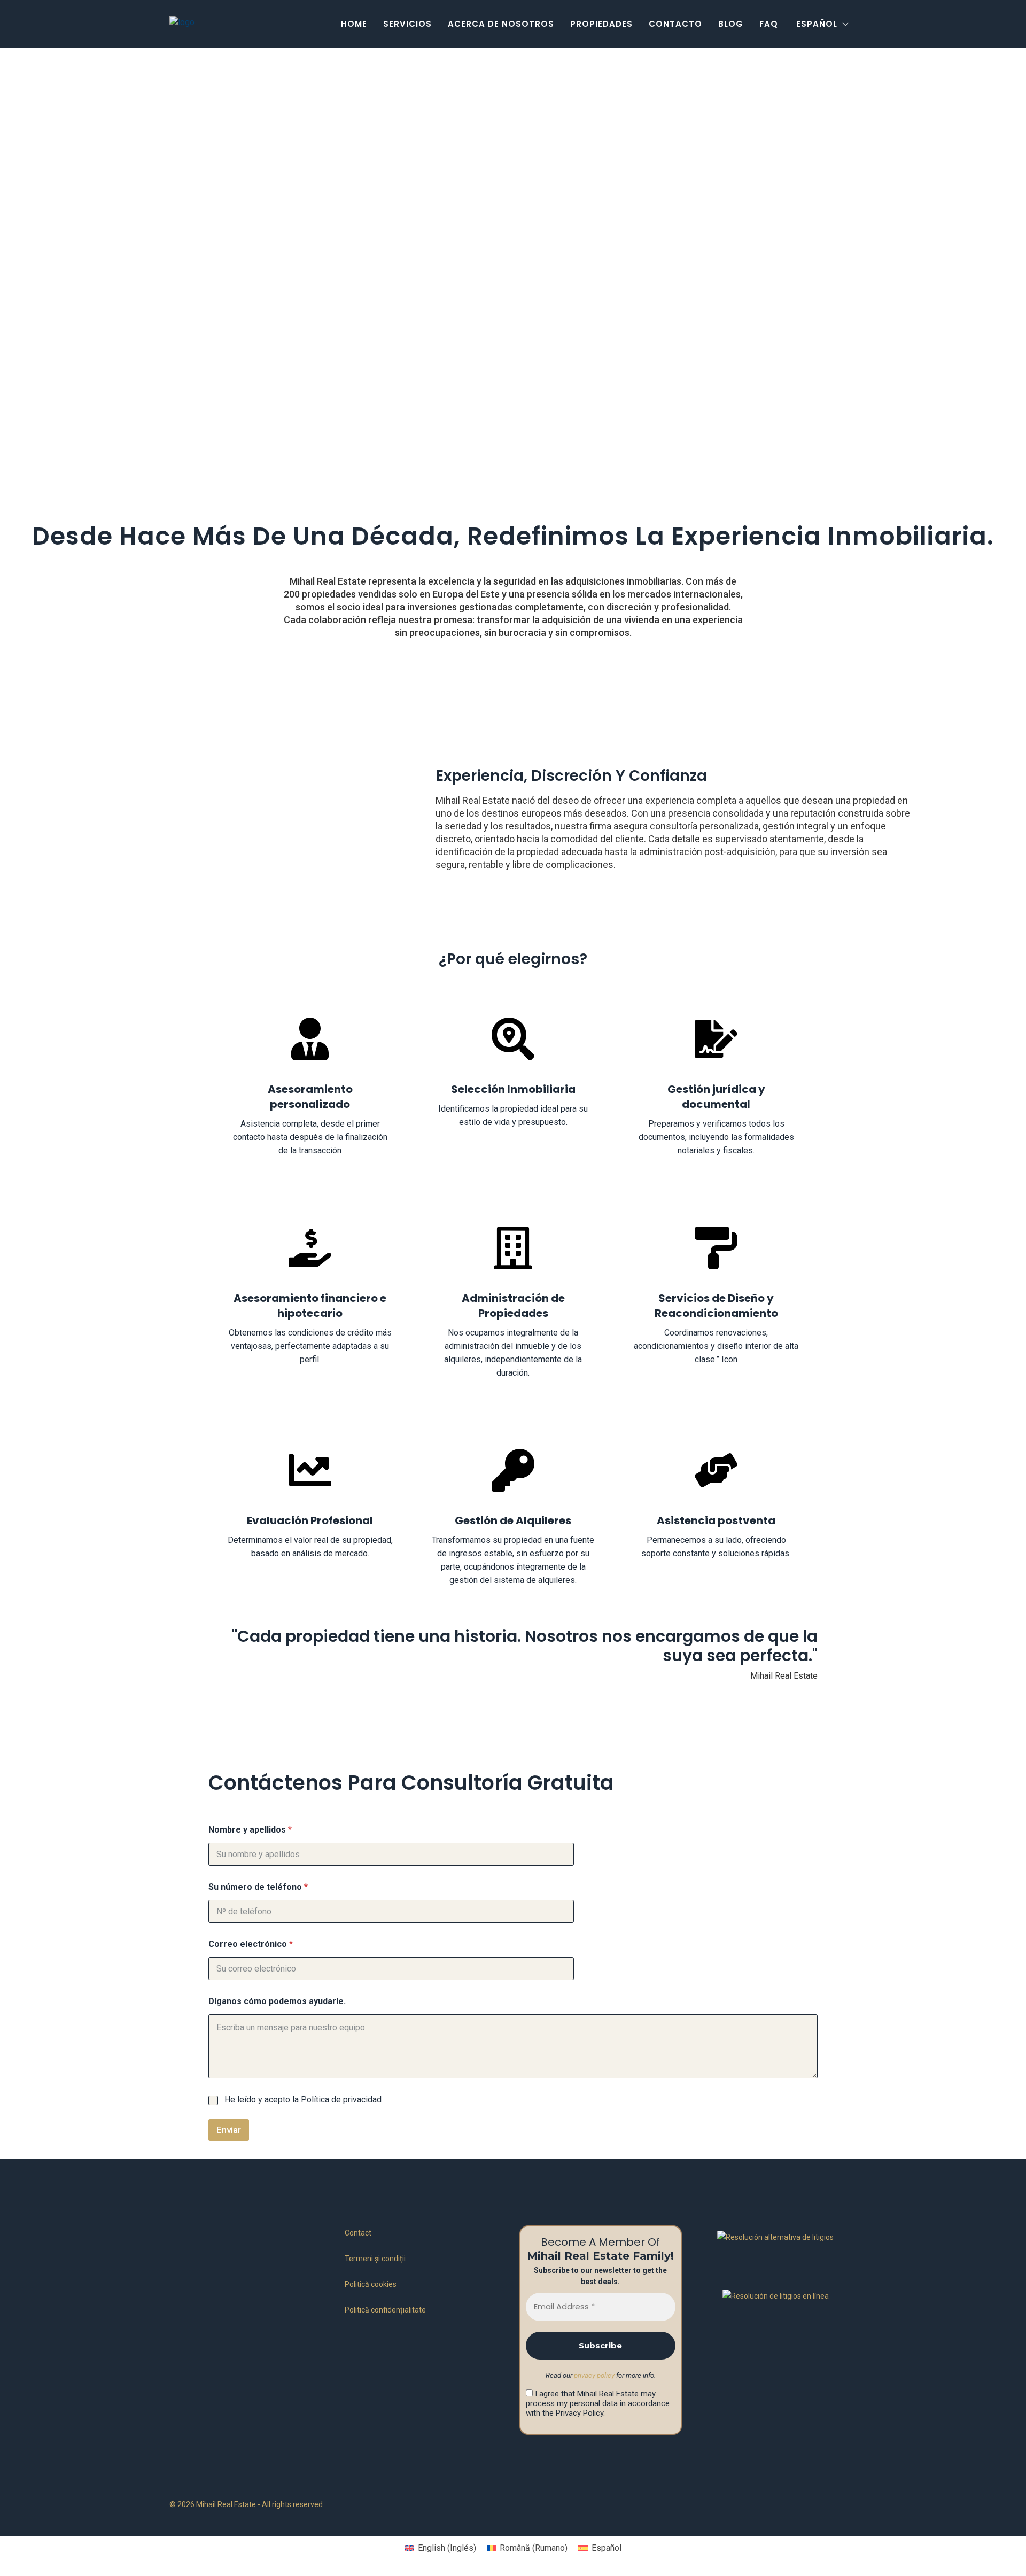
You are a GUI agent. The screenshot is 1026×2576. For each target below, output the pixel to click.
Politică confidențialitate (385, 2310)
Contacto (675, 24)
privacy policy (594, 2375)
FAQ (769, 24)
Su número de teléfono (258, 1887)
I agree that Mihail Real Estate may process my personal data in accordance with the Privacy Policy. (598, 2403)
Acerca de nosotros (501, 24)
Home (354, 24)
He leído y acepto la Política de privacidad (303, 2100)
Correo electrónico (251, 1944)
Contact (358, 2233)
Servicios (407, 24)
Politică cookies (371, 2284)
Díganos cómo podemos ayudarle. (277, 2001)
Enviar (229, 2130)
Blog (731, 24)
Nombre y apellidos (250, 1830)
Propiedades (601, 24)
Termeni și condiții (375, 2259)
